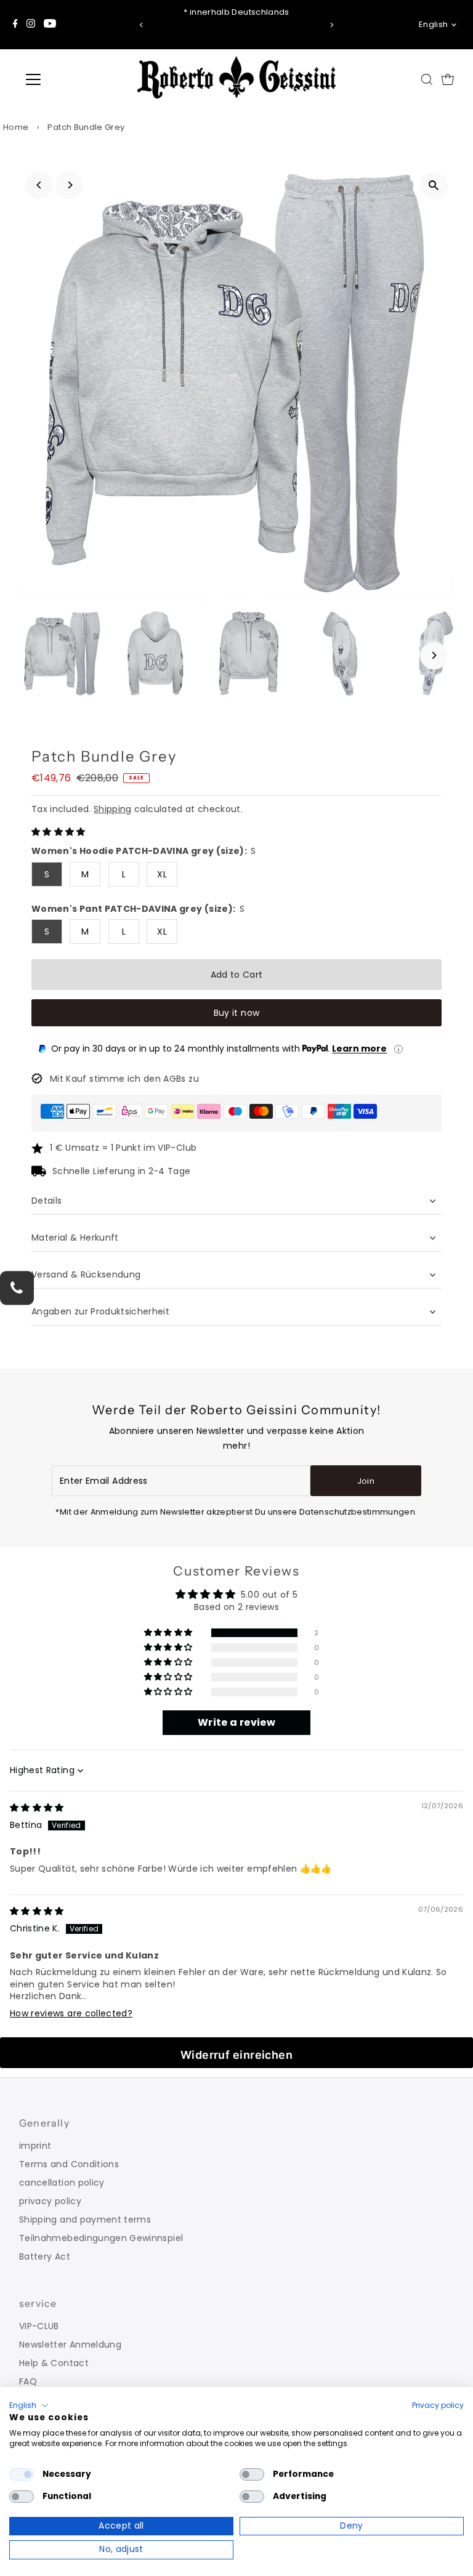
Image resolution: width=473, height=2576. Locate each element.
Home (16, 127)
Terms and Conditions (69, 2164)
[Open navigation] (70, 79)
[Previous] (141, 25)
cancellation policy (62, 2183)
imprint (35, 2146)
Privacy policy (438, 2405)
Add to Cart (237, 975)
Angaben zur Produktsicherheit (102, 1311)
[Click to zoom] (434, 186)
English (433, 24)
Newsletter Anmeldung (70, 2345)
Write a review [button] (236, 1722)
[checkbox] (22, 2474)
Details (46, 1201)
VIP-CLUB (39, 2326)
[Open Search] (427, 79)
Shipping (113, 809)
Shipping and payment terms (85, 2220)
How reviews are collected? (71, 2013)
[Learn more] (398, 1049)
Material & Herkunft (75, 1238)
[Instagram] (31, 25)
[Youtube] (50, 25)
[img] (37, 1808)
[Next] (332, 25)
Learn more (359, 1049)
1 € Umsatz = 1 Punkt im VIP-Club (123, 1148)
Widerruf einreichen (237, 2055)
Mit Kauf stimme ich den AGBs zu (124, 1079)
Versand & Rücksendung (86, 1274)
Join (366, 1481)
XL (162, 874)
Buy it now (237, 1013)
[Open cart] (448, 79)
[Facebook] (15, 25)
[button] (59, 832)
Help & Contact (54, 2363)
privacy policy (50, 2201)
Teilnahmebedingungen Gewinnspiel (101, 2238)
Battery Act (45, 2256)
